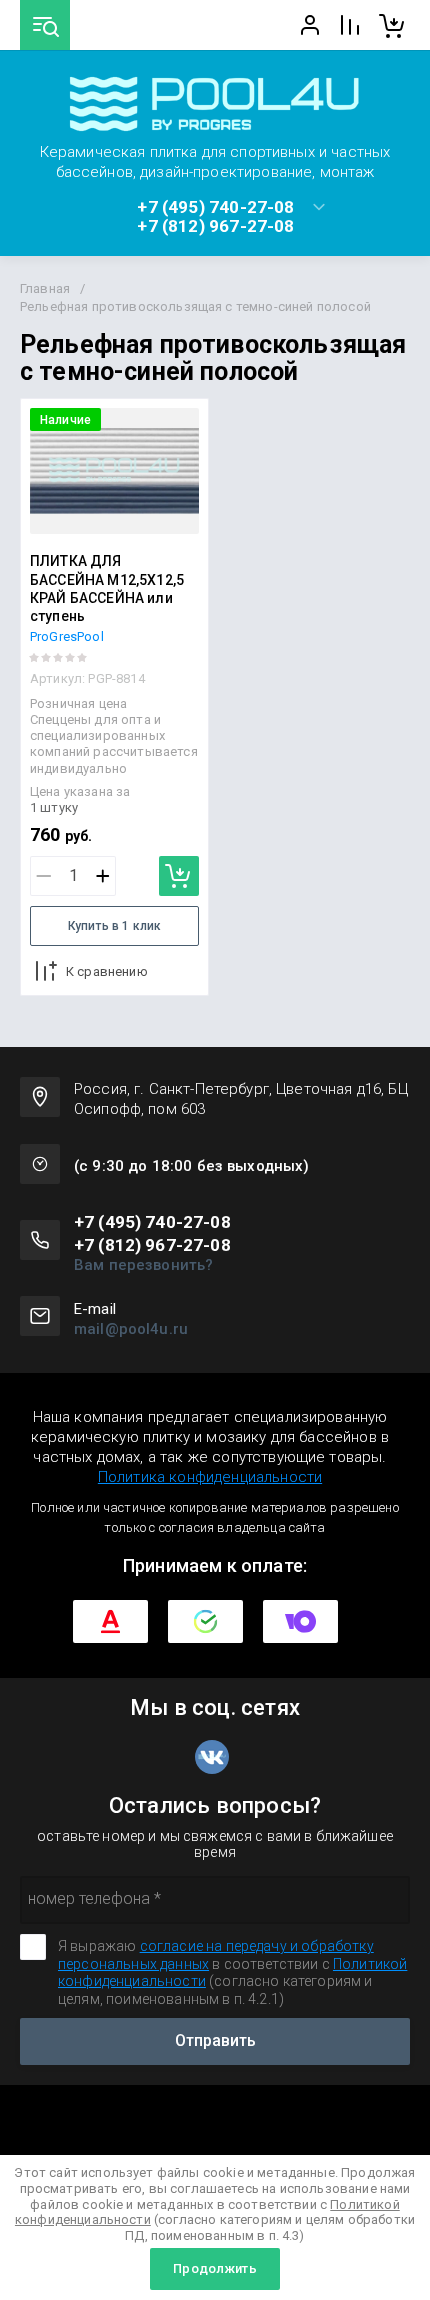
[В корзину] (179, 876)
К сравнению (107, 971)
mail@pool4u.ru (131, 1329)
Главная (45, 288)
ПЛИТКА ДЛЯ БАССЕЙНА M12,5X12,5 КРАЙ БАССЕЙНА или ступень (107, 588)
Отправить (215, 2040)
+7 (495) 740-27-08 (215, 207)
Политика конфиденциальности (210, 1477)
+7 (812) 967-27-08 (215, 226)
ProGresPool (67, 636)
